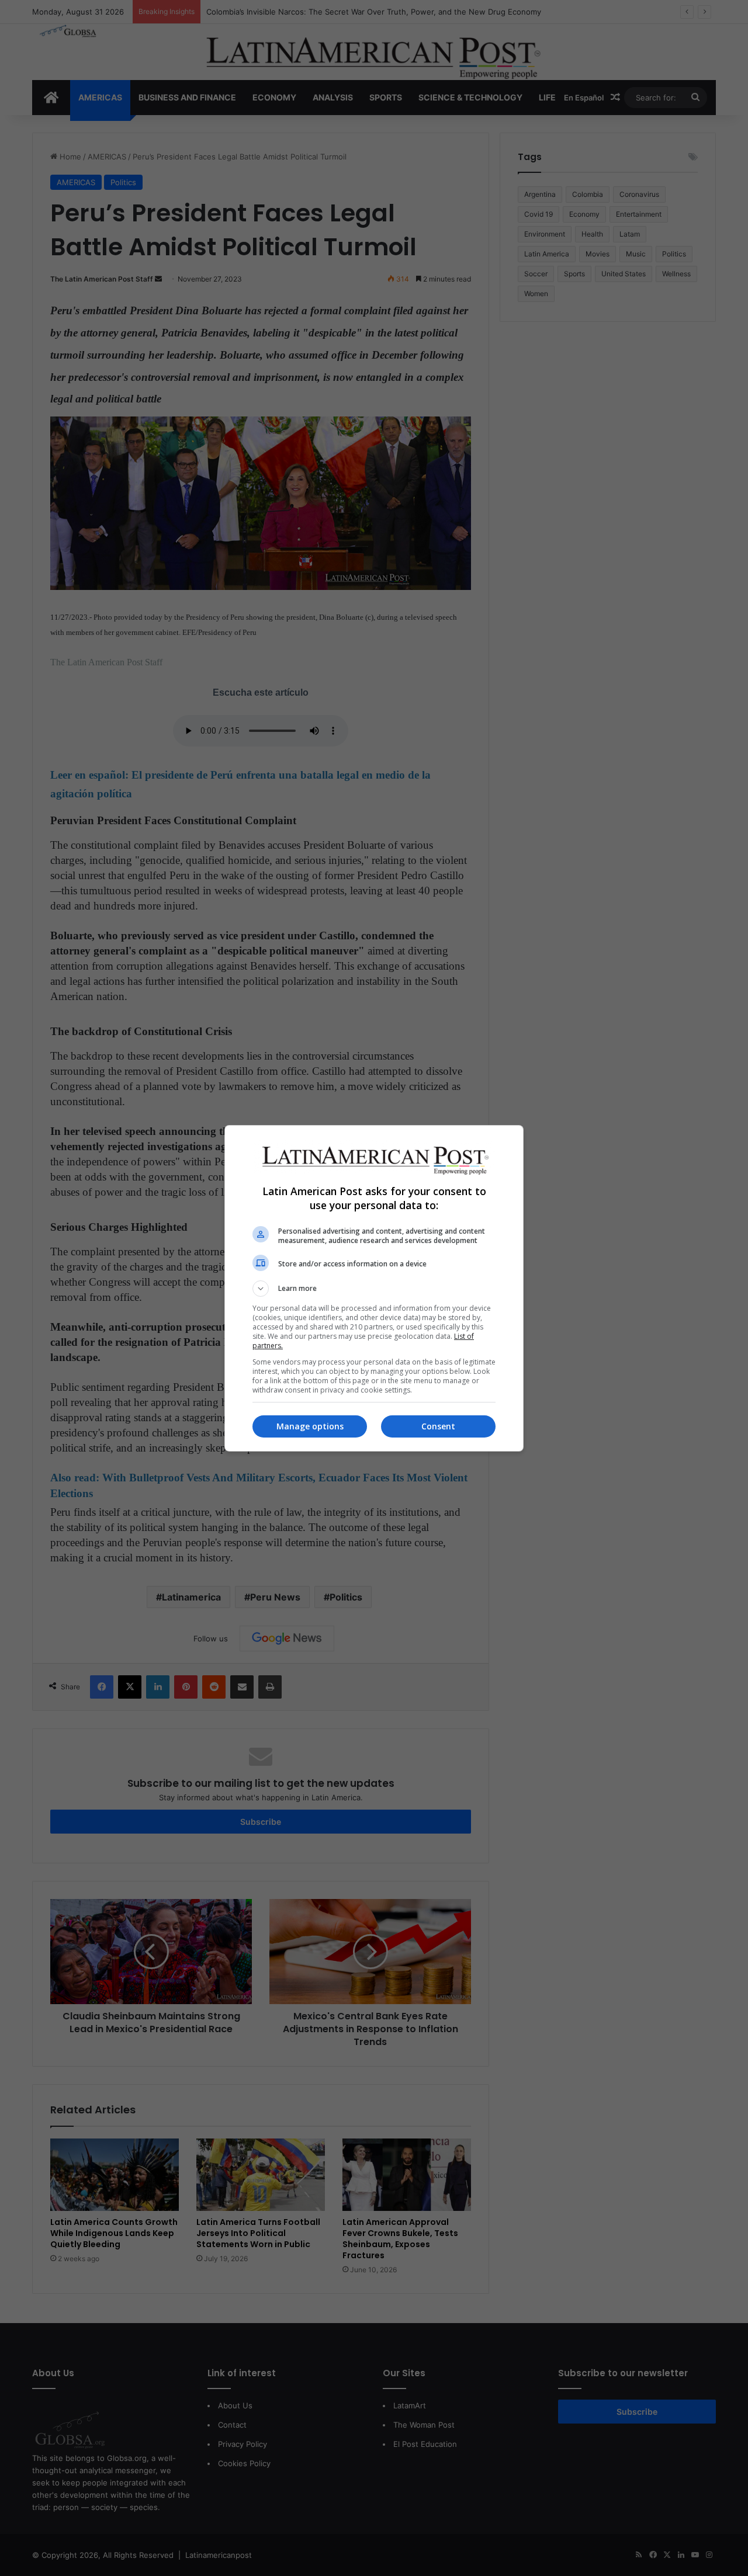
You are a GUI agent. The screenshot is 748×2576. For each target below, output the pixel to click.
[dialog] (374, 1288)
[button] (374, 1289)
